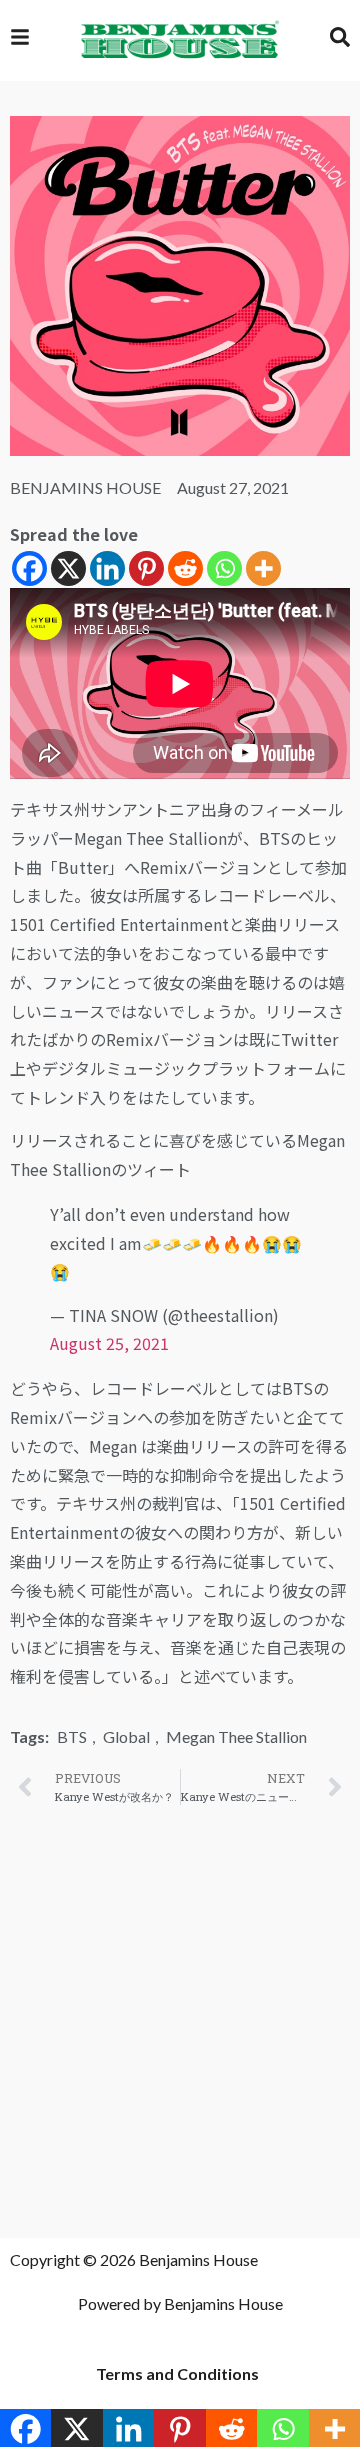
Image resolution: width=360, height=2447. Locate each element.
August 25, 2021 (109, 1343)
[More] (263, 568)
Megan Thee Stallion (236, 1736)
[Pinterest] (146, 568)
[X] (68, 568)
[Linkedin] (107, 568)
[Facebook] (29, 568)
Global (126, 1736)
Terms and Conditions (177, 2373)
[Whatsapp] (224, 568)
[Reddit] (185, 568)
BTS (72, 1736)
